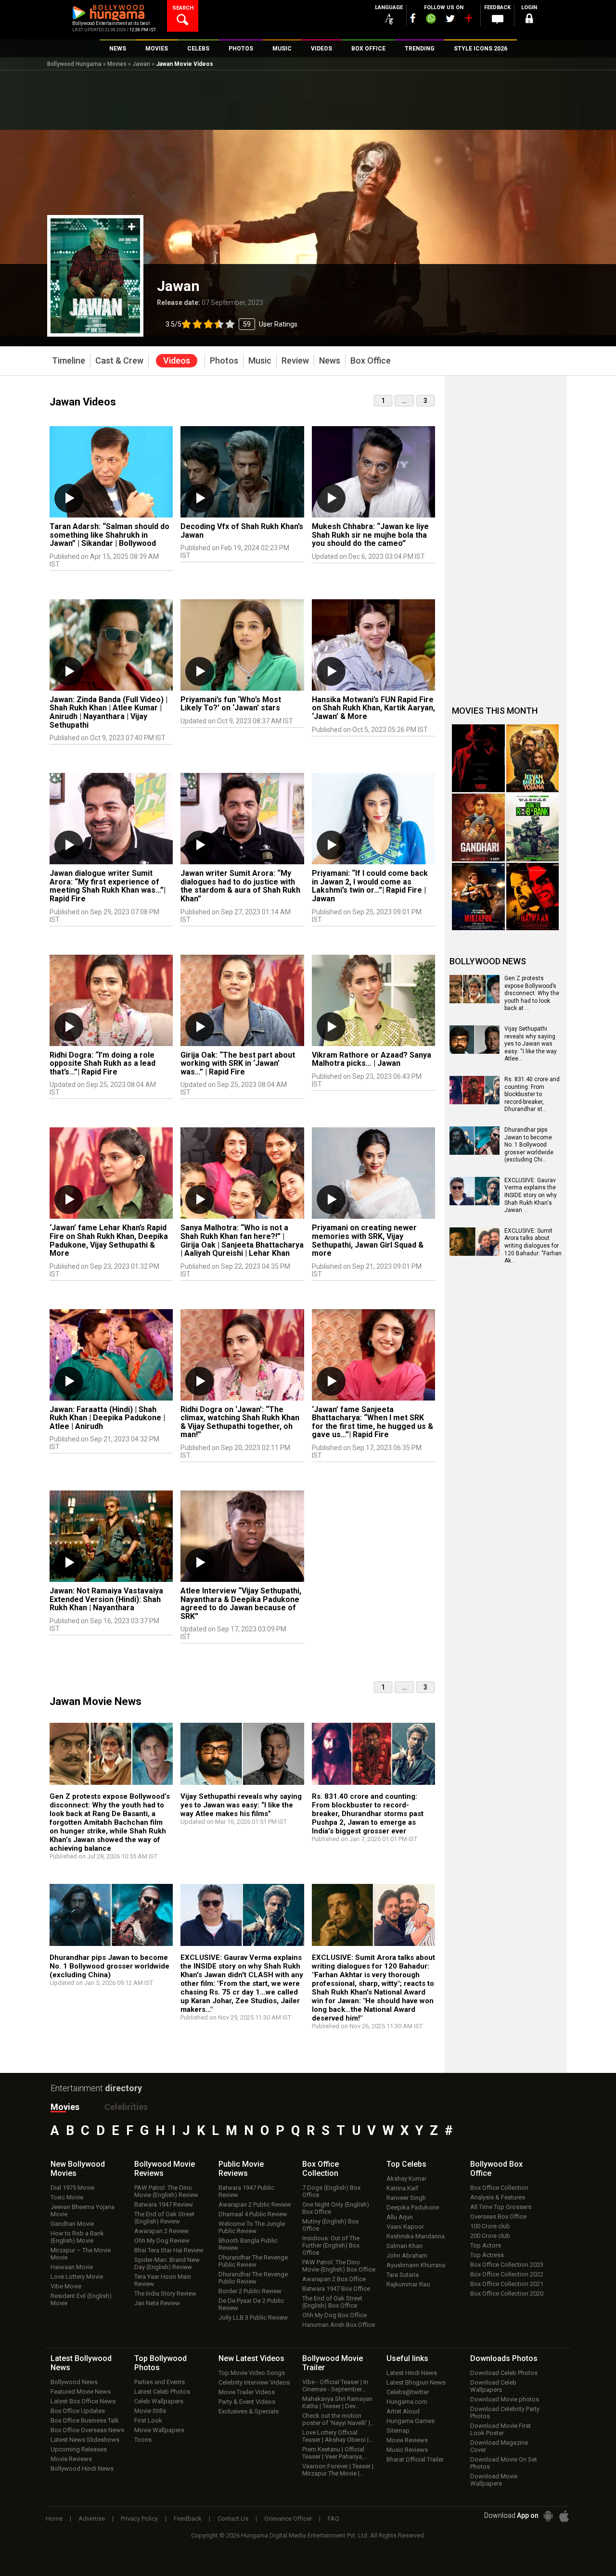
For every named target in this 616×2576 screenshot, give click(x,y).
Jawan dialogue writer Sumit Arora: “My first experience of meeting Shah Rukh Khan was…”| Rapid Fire (108, 886)
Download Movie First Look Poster (500, 2429)
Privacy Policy (139, 2519)
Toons (143, 2440)
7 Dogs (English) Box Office (331, 2191)
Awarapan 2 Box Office (334, 2279)
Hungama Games (411, 2421)
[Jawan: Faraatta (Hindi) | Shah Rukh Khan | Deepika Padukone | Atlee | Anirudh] (111, 1355)
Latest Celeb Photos (162, 2392)
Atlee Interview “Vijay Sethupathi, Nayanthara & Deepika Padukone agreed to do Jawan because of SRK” (241, 1604)
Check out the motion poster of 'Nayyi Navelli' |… (338, 2419)
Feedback (188, 2519)
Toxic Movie (67, 2197)
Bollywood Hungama (74, 64)
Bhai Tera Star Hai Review (169, 2250)
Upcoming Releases (79, 2449)
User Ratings (231, 324)
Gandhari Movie (72, 2224)
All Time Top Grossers (501, 2207)
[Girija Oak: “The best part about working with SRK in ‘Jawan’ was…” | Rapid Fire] (242, 1000)
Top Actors (486, 2245)
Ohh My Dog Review (162, 2241)
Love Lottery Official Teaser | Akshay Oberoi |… (338, 2436)
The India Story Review (165, 2293)
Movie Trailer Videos (247, 2392)
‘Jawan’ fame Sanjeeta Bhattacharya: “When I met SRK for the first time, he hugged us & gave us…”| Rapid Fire (372, 1422)
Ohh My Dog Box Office (334, 2315)
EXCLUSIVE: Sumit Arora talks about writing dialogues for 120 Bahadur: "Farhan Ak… (533, 1246)
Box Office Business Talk (85, 2420)
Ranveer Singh (406, 2198)
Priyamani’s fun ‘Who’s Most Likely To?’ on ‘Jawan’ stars (231, 704)
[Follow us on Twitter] (450, 19)
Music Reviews (407, 2450)
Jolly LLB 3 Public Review (253, 2317)
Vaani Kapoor (405, 2227)
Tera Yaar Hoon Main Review (163, 2280)
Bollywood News (74, 2382)
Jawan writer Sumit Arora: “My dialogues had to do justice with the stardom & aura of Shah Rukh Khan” (240, 886)
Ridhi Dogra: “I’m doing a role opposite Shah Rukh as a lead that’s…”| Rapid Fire (103, 1063)
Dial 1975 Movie (72, 2188)
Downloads (504, 2358)
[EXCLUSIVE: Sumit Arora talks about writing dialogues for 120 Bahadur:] (373, 1919)
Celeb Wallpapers (159, 2401)
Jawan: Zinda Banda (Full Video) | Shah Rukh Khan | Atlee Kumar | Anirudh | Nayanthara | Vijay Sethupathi (109, 712)
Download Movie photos (505, 2399)
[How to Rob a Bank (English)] (533, 827)
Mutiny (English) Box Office (330, 2225)
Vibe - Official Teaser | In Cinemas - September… (335, 2386)
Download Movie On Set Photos (504, 2463)
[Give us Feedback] (498, 20)
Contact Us (233, 2519)
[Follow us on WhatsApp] (431, 20)
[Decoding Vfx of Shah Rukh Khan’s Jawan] (242, 472)
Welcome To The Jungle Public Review (252, 2227)
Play (69, 498)
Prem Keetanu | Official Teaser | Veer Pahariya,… (335, 2453)
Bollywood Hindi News (82, 2469)
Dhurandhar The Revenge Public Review (253, 2261)
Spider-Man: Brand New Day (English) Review (167, 2263)
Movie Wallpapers (159, 2430)
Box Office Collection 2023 (507, 2265)
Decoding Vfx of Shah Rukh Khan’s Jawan (242, 531)
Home (54, 2519)
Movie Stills (150, 2411)
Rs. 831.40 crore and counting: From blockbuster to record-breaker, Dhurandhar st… (532, 1094)
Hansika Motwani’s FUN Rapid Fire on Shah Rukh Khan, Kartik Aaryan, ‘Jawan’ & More (373, 708)
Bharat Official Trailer (415, 2459)
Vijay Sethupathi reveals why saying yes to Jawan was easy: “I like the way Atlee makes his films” (241, 1805)
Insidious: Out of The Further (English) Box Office (331, 2245)
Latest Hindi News (412, 2373)
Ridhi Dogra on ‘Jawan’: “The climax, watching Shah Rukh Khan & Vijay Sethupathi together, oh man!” (240, 1422)
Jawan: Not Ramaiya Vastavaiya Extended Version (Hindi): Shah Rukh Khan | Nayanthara (106, 1599)
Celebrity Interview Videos (254, 2382)
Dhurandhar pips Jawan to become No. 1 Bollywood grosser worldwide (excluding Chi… (529, 1145)
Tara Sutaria (403, 2275)
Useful (407, 2358)
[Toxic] (478, 758)
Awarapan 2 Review (161, 2231)
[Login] (529, 20)
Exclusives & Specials (249, 2411)
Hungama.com (407, 2402)
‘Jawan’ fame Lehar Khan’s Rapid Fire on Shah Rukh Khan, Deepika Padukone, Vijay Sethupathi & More (109, 1240)
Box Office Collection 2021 (507, 2284)
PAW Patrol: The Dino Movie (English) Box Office (339, 2266)
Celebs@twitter (408, 2392)
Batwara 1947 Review (164, 2204)
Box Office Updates (78, 2411)
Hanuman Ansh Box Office (339, 2325)
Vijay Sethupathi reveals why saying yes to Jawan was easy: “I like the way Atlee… (531, 1044)
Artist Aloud (403, 2411)
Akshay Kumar (406, 2178)
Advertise (92, 2519)
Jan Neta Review (157, 2303)
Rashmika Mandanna (416, 2236)
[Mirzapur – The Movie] (478, 897)
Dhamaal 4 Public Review (253, 2214)
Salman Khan (404, 2246)
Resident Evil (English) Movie (81, 2299)
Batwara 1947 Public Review (246, 2191)
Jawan (141, 64)
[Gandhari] (478, 827)
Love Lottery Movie (77, 2277)
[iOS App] (564, 2516)
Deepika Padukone (413, 2207)
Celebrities (126, 2107)
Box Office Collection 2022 (507, 2274)
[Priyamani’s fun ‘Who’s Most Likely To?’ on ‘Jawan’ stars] (242, 645)
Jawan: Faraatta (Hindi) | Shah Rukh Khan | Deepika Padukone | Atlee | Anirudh (107, 1418)
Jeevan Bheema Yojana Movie (83, 2210)
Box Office (321, 2169)
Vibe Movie (66, 2286)
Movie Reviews (71, 2459)
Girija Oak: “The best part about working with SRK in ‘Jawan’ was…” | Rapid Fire (238, 1063)
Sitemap (398, 2431)
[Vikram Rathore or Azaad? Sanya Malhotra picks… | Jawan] (373, 1000)
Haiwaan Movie (72, 2267)
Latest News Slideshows (85, 2440)
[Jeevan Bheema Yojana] (533, 758)
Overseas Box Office (498, 2216)
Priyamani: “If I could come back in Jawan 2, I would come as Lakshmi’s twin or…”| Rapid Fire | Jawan (370, 886)
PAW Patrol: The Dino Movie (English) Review (166, 2191)
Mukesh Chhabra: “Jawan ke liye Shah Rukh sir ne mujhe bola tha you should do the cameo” (370, 535)
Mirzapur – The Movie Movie (81, 2254)
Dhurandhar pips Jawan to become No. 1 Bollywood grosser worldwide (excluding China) (109, 1966)
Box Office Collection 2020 (507, 2293)
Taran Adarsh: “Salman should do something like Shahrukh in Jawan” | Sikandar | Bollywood (109, 535)
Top (406, 2164)
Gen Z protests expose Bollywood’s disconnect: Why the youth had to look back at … (532, 993)
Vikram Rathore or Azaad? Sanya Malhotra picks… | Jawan (372, 1059)
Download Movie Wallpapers (494, 2480)
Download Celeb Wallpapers (493, 2386)
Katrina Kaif (402, 2188)
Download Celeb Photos (504, 2373)
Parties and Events (160, 2382)
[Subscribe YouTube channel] (468, 20)
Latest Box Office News (83, 2401)
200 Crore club (490, 2236)
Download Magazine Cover (499, 2446)
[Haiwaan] (533, 897)
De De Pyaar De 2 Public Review (251, 2304)
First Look (148, 2420)
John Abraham (407, 2255)
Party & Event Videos (247, 2402)
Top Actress (487, 2255)
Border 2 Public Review (250, 2291)
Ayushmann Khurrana (416, 2265)
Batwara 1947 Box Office (336, 2289)
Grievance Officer (288, 2519)
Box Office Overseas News (87, 2430)
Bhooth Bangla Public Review (248, 2244)
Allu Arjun (400, 2217)
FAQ (334, 2519)
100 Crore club (490, 2226)
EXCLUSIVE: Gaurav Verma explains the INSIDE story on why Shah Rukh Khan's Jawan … (531, 1195)
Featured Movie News (81, 2392)
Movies (117, 64)
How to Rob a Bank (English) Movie (77, 2237)
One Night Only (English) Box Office (336, 2208)
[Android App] (548, 2516)
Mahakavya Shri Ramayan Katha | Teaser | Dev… (337, 2402)
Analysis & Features (498, 2197)
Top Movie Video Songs (252, 2373)
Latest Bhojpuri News (416, 2382)
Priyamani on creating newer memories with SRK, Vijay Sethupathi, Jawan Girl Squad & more (368, 1240)
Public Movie (241, 2169)
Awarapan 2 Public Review (255, 2204)
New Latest (251, 2358)
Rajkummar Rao (408, 2284)
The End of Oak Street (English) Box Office (332, 2302)
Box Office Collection (499, 2188)
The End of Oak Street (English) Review (164, 2218)
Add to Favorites (132, 227)
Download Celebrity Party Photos (505, 2412)
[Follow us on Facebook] (413, 18)
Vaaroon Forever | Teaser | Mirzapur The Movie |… (338, 2470)
